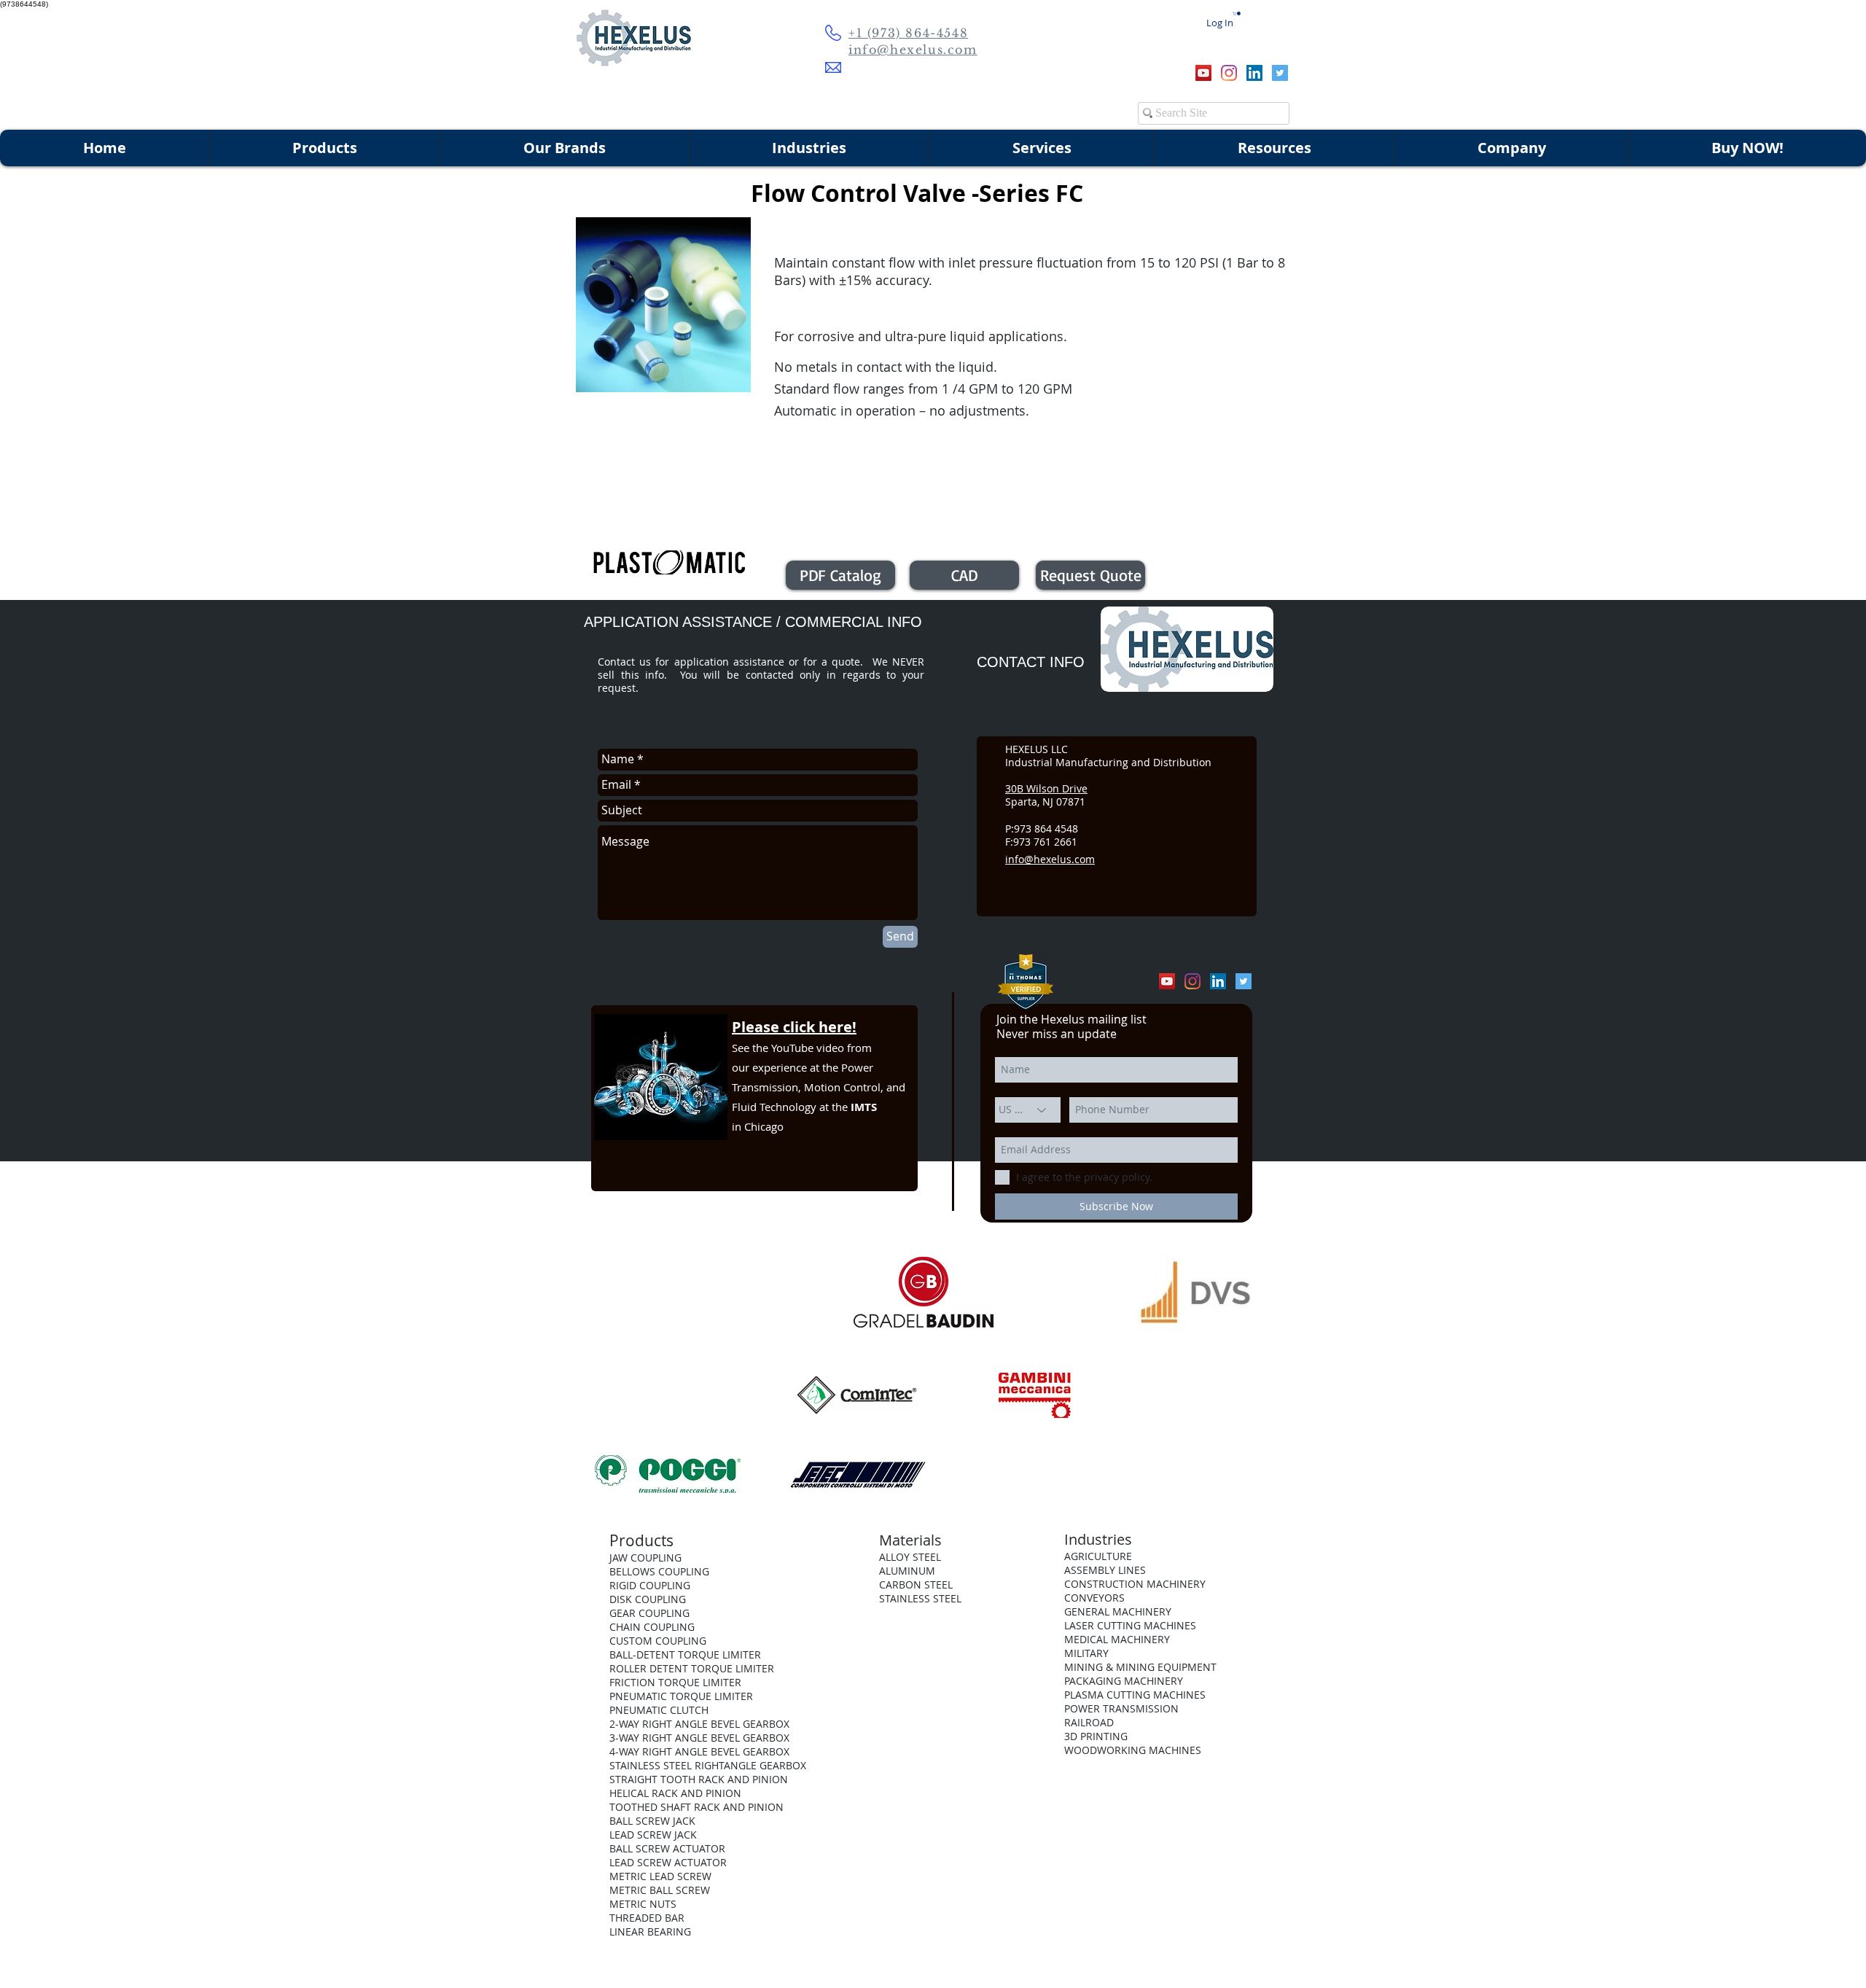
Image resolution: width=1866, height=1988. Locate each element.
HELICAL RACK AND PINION (675, 1793)
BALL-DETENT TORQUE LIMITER (685, 1654)
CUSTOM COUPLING (658, 1641)
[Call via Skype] (1158, 73)
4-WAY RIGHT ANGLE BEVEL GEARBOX (699, 1751)
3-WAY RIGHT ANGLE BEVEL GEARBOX (699, 1738)
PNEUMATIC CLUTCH (659, 1710)
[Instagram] (1229, 73)
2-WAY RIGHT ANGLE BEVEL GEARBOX (699, 1724)
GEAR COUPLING (649, 1613)
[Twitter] (1280, 73)
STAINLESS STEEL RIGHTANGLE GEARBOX (708, 1765)
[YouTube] (1203, 73)
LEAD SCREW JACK (653, 1835)
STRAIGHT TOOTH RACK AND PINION (699, 1779)
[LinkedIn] (1254, 73)
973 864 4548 (1046, 829)
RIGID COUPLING (650, 1585)
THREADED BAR (647, 1918)
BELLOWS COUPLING (659, 1571)
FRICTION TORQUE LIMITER (675, 1682)
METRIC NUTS (643, 1904)
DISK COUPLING (648, 1599)
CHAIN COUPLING (652, 1627)
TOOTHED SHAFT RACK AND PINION (696, 1807)
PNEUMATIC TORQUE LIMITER (681, 1696)
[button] (1237, 13)
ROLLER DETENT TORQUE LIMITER (692, 1668)
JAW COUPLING (645, 1558)
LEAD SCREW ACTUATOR (668, 1862)
